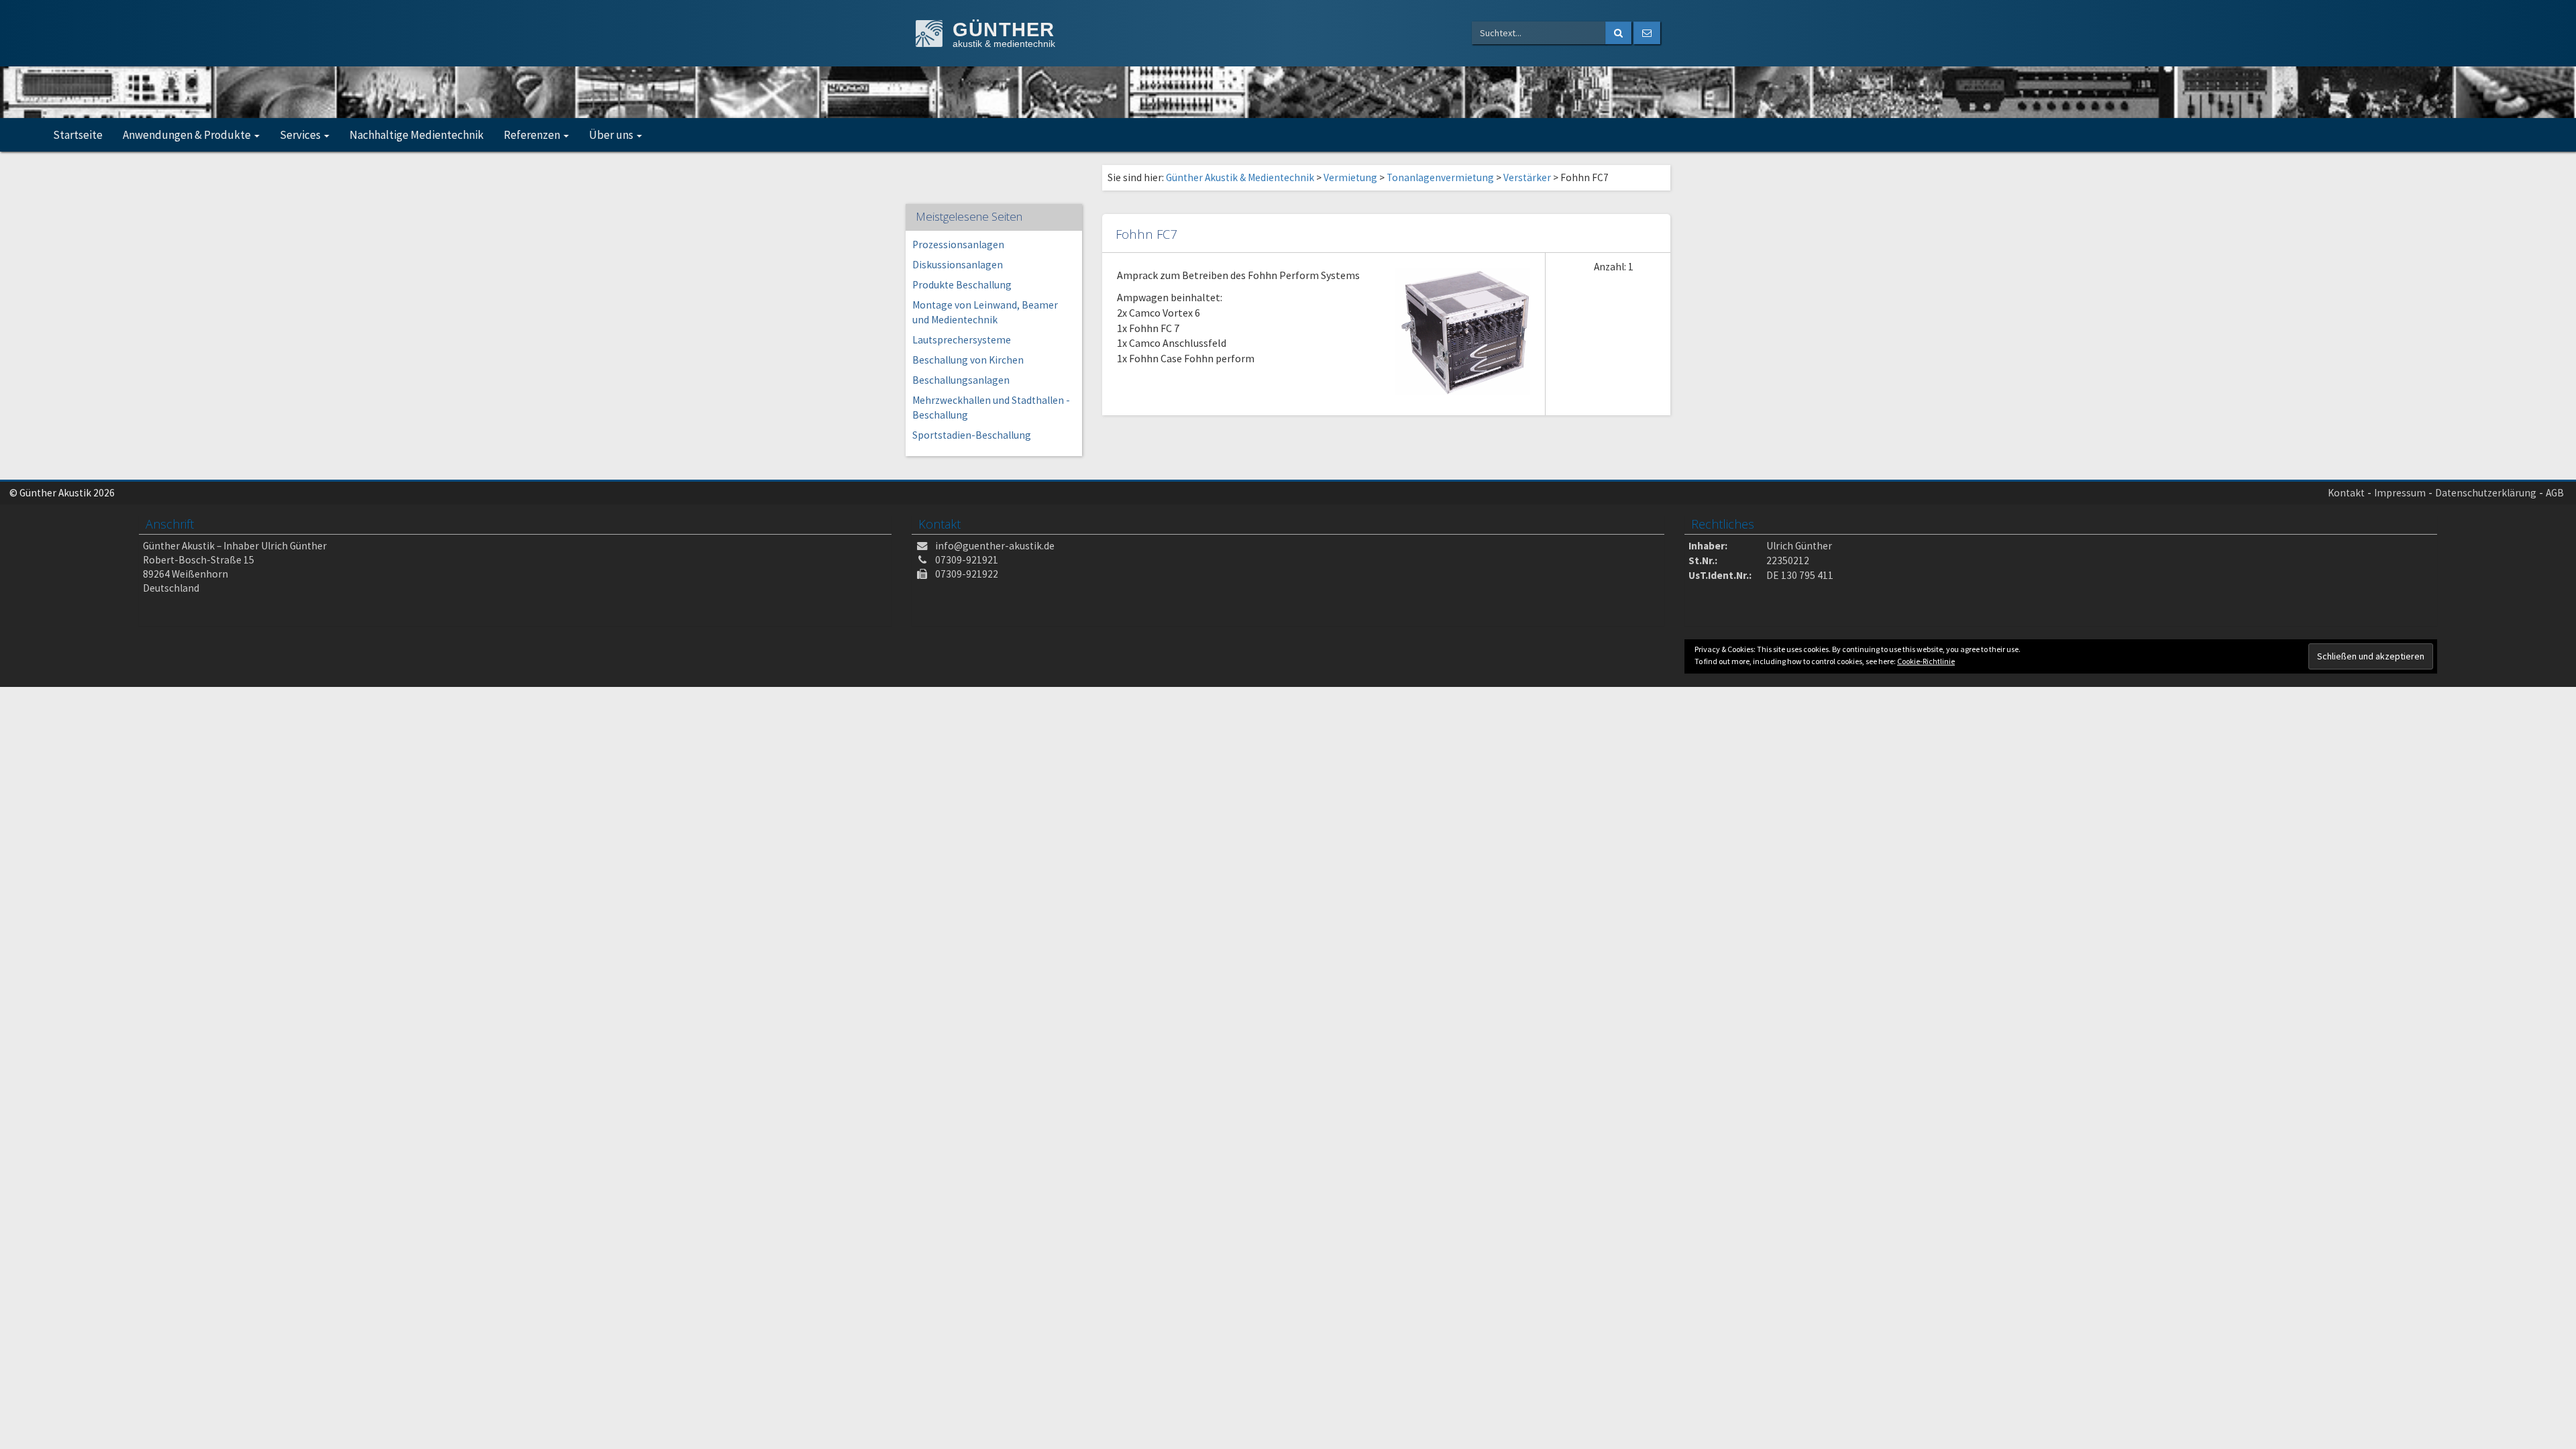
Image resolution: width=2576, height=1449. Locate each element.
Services (301, 135)
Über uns (612, 135)
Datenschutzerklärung (2486, 493)
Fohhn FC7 (1146, 234)
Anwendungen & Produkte (188, 135)
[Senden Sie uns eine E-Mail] (1647, 33)
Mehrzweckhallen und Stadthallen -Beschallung (991, 408)
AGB (2555, 493)
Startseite (78, 135)
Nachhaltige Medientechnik (417, 135)
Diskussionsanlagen (958, 265)
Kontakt (2346, 493)
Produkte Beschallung (962, 285)
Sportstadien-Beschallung (972, 435)
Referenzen (533, 135)
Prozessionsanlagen (958, 245)
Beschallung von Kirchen (968, 360)
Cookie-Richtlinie (1926, 661)
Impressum (2400, 493)
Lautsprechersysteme (962, 340)
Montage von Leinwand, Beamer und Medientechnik (985, 312)
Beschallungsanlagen (961, 380)
